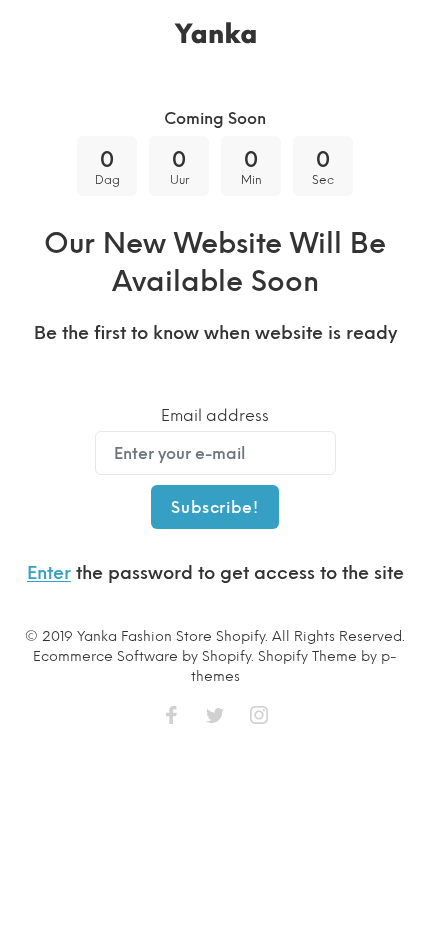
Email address (215, 415)
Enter (49, 573)
